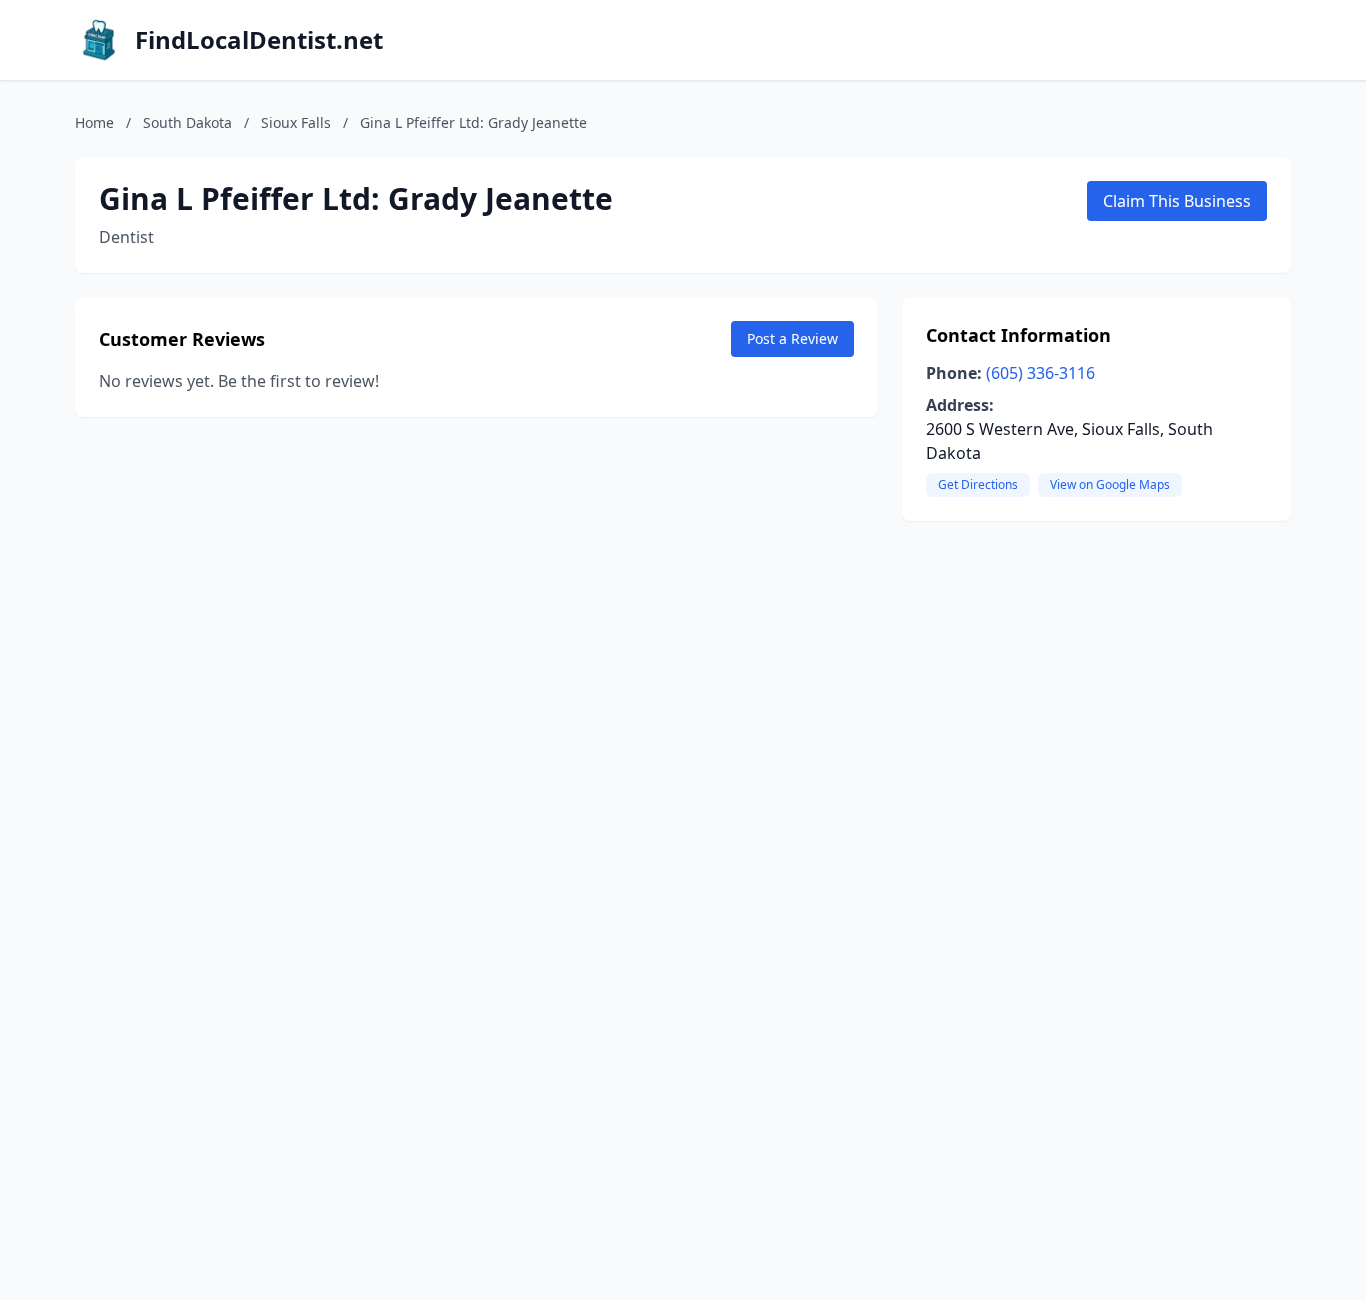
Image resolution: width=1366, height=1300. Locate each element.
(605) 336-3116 (1040, 373)
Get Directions (978, 484)
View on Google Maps (1110, 484)
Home (94, 122)
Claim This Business (1177, 201)
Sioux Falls (296, 122)
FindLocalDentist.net (259, 40)
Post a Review (792, 338)
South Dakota (187, 122)
